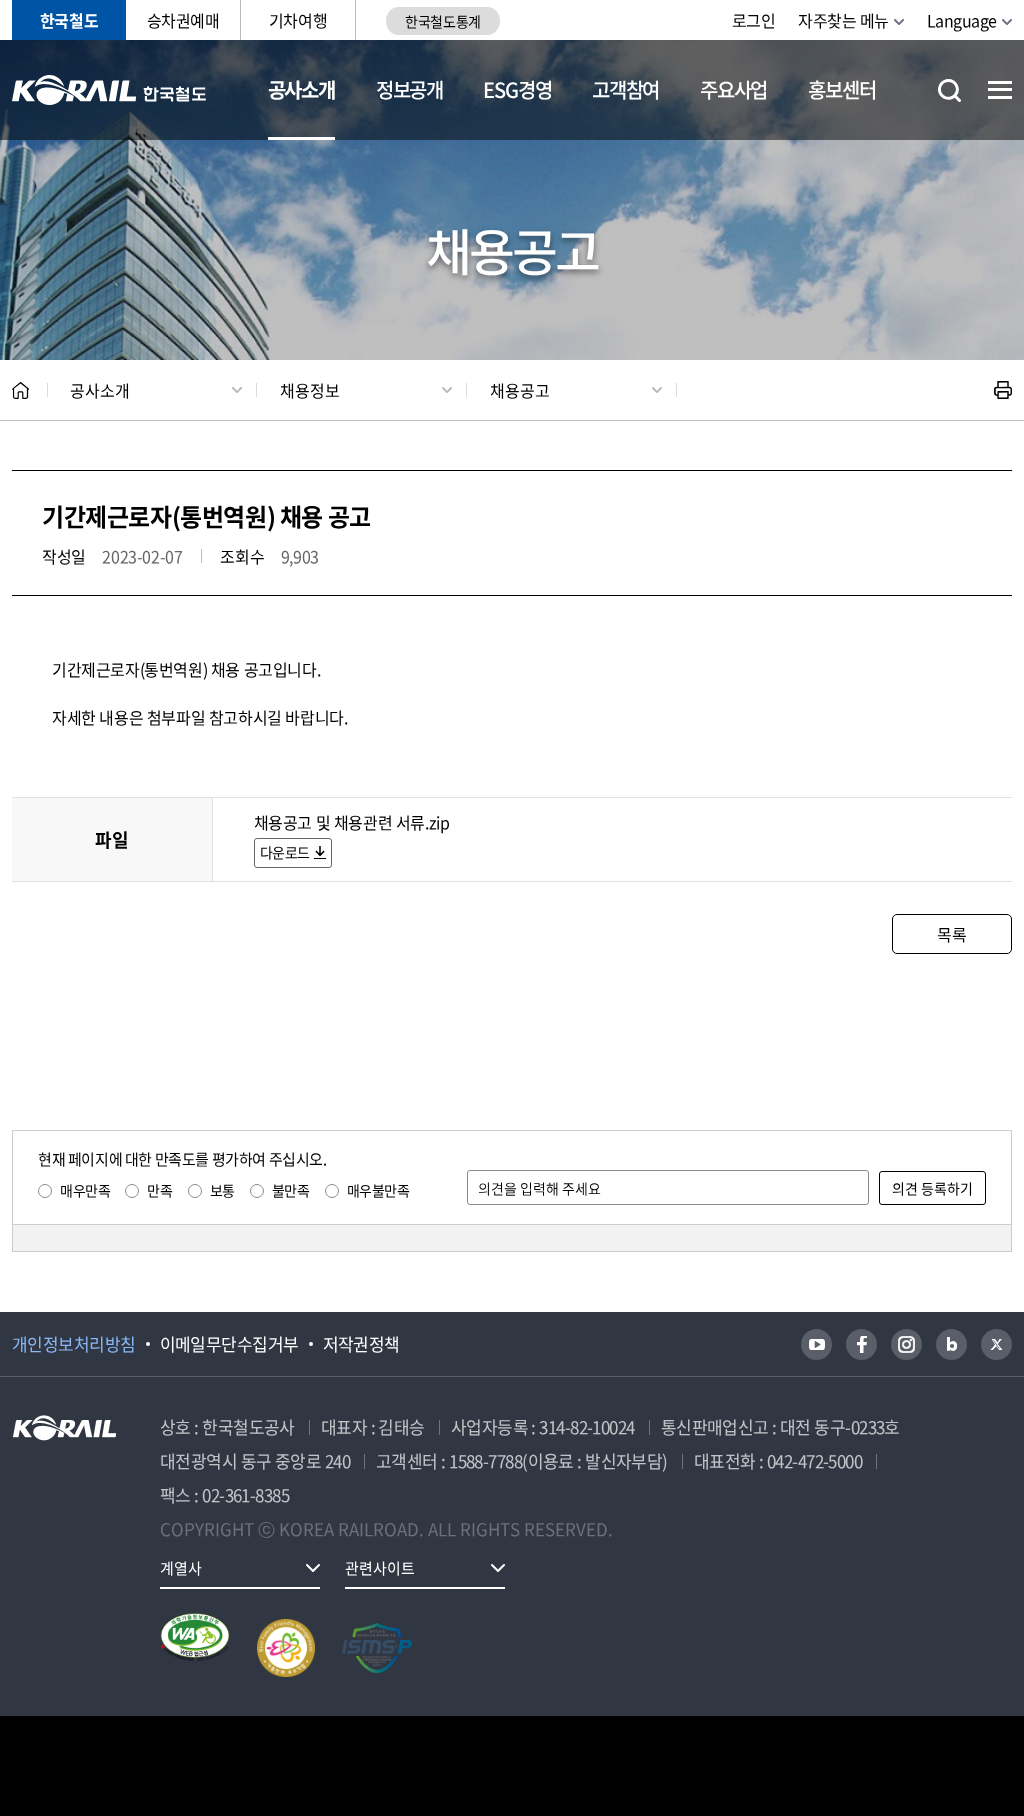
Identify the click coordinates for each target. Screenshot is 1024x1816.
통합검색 (949, 90)
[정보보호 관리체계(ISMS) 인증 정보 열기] (377, 1648)
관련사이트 (380, 1568)
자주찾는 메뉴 (843, 20)
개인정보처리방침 (74, 1344)
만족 (159, 1190)
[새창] (816, 1344)
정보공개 (409, 89)
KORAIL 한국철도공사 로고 (109, 90)
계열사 (181, 1568)
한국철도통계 (442, 21)
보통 (222, 1190)
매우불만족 (378, 1190)
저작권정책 (361, 1344)
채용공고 (520, 390)
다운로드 (285, 852)
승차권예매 (183, 20)
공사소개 (301, 89)
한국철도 (69, 20)
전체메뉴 (1000, 90)
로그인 (754, 20)
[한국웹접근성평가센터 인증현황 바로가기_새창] (195, 1648)
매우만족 (85, 1190)
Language (962, 20)
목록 (951, 934)
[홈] (20, 390)
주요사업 (733, 89)
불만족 (291, 1190)
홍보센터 (841, 89)
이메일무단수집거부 (229, 1344)
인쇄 (1003, 390)
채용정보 (310, 390)
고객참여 (625, 89)
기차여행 (298, 20)
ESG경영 (517, 89)
